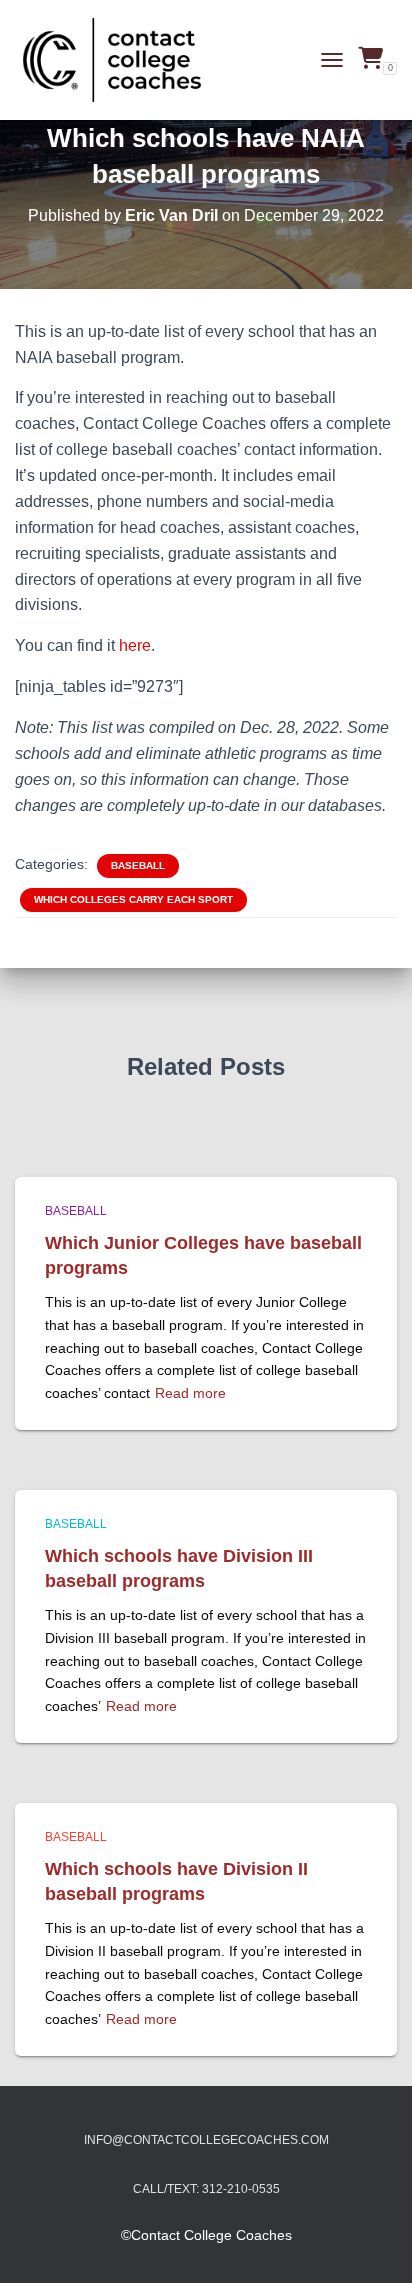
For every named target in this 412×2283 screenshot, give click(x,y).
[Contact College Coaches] (119, 60)
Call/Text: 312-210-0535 (206, 2189)
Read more (190, 1393)
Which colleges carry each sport (133, 899)
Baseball (138, 865)
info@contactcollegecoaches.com (206, 2140)
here (135, 645)
